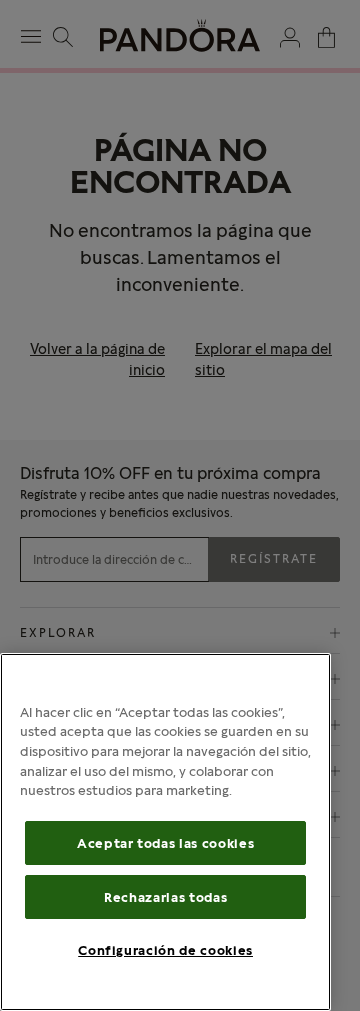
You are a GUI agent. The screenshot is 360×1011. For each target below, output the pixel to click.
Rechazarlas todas (165, 897)
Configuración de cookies (165, 950)
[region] (165, 832)
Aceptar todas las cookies (165, 843)
